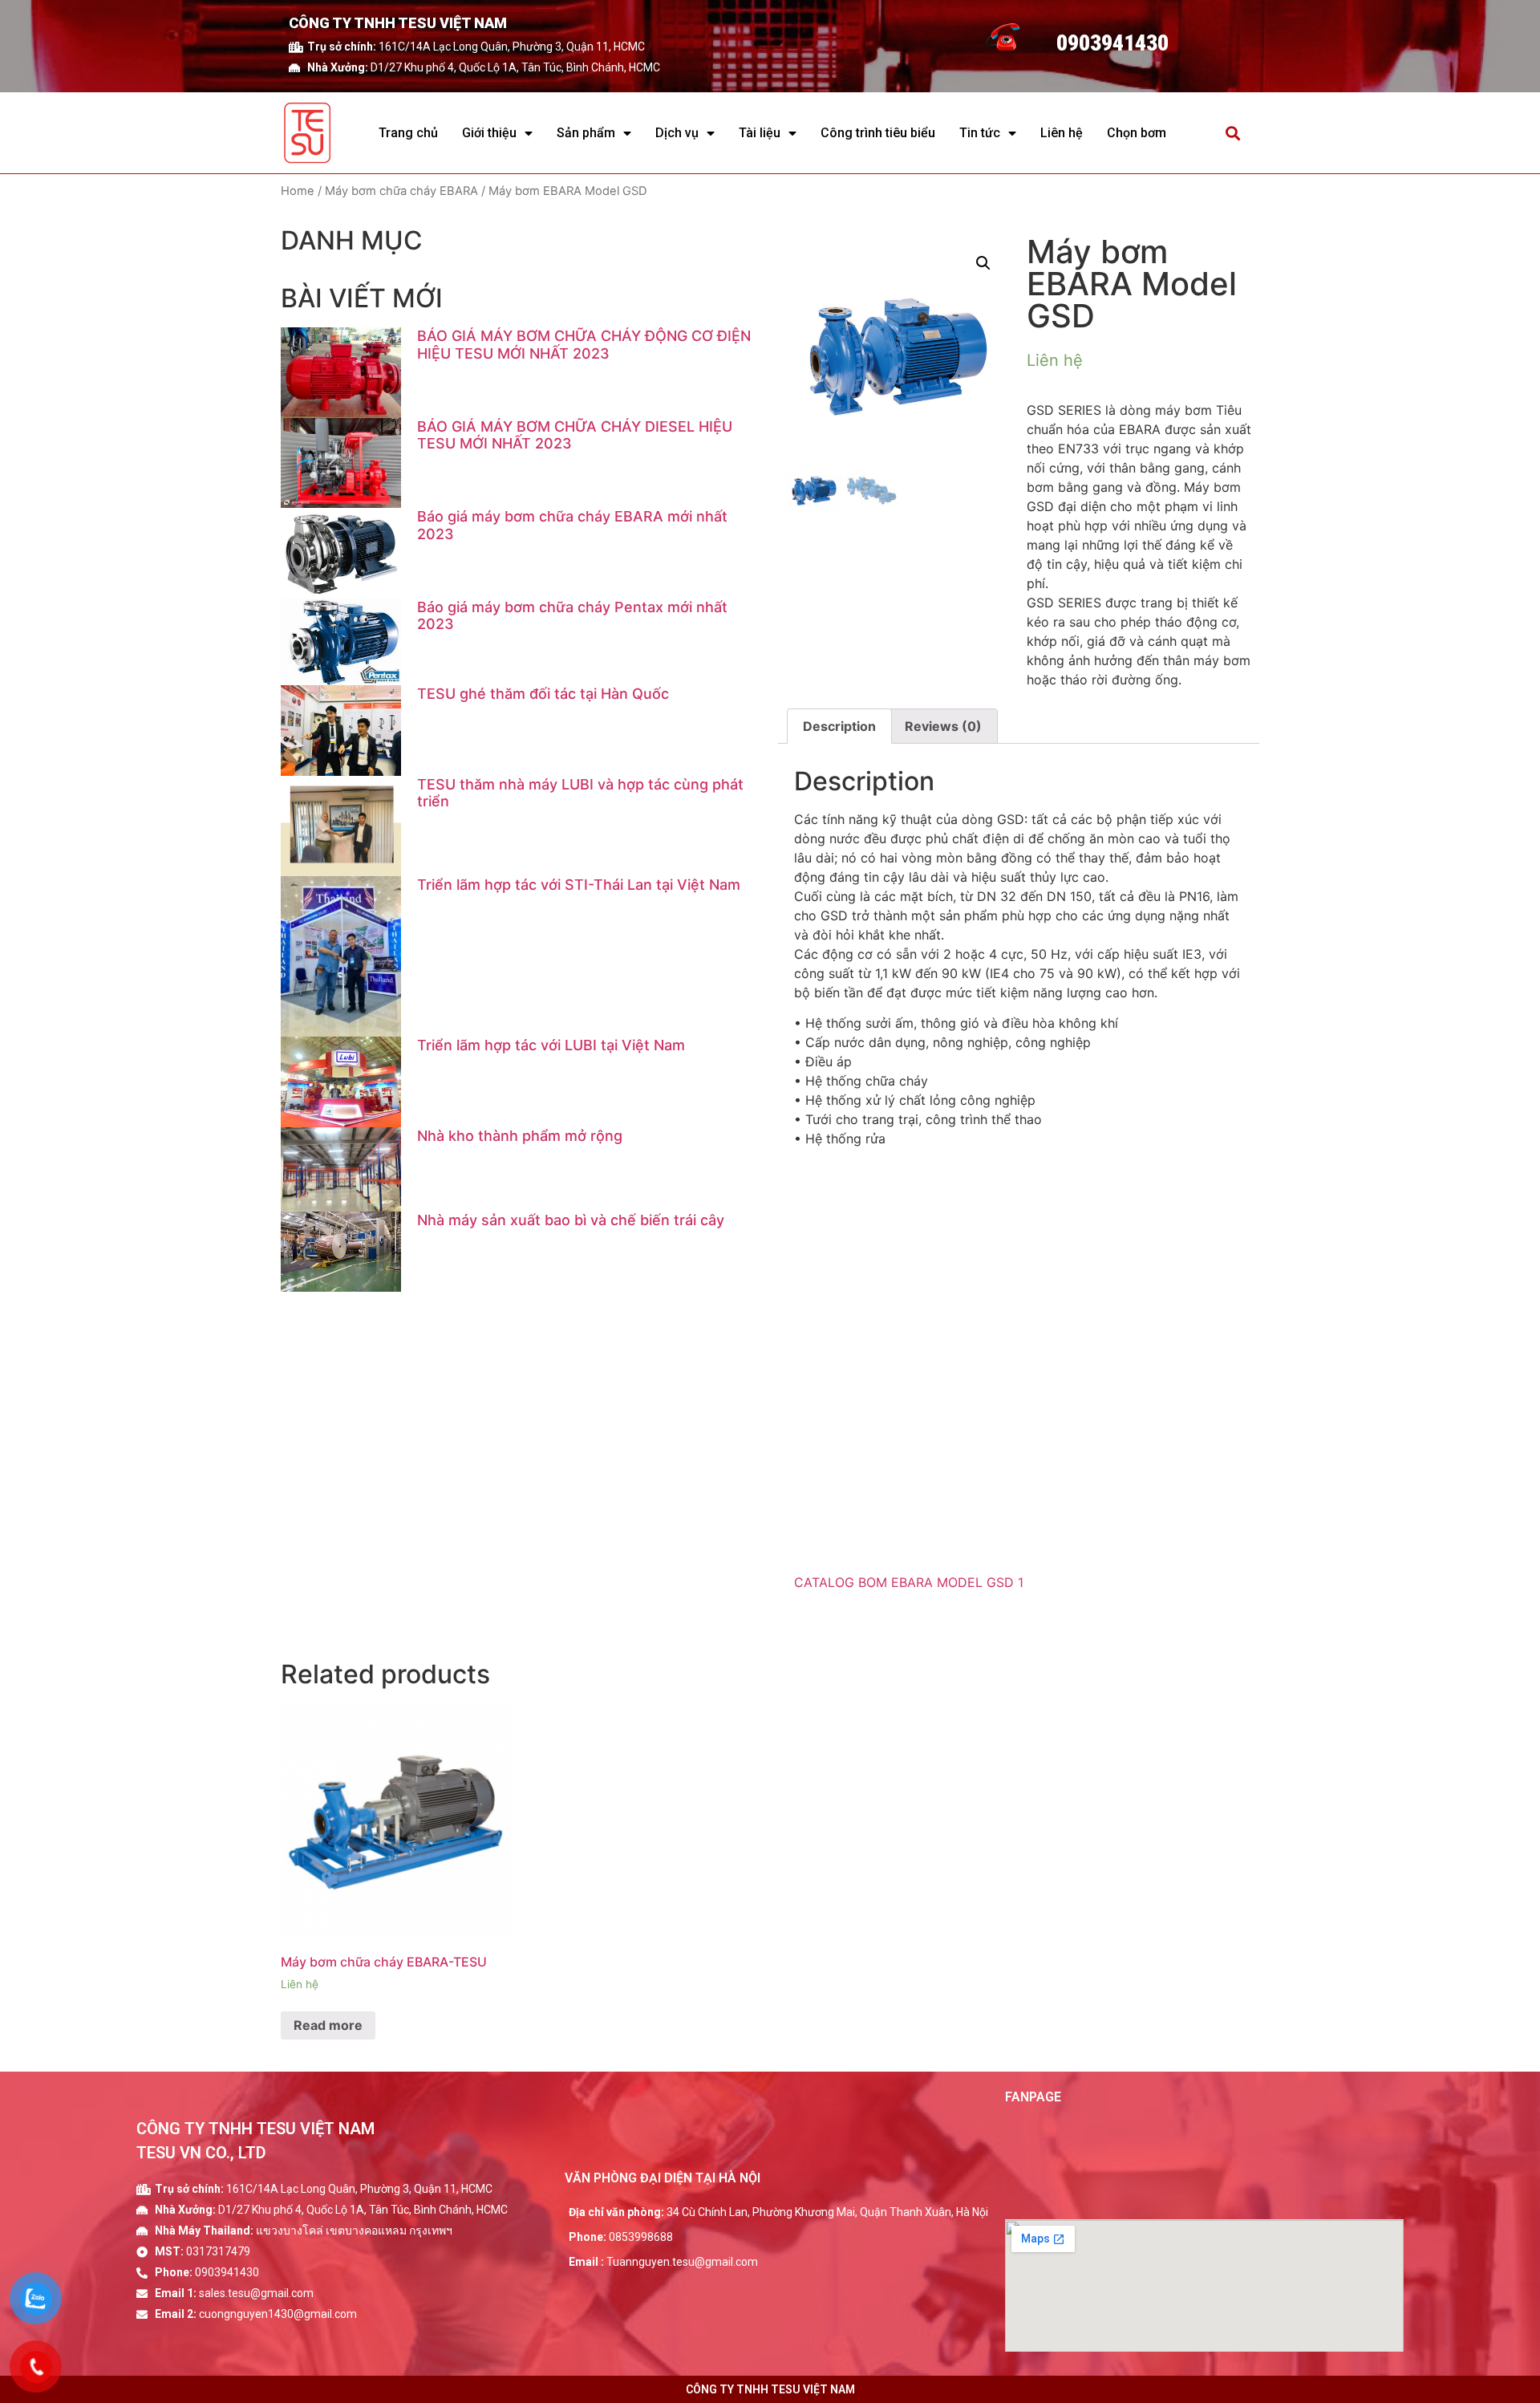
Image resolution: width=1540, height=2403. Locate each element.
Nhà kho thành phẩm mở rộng (520, 1136)
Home (298, 191)
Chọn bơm (1137, 133)
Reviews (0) (943, 726)
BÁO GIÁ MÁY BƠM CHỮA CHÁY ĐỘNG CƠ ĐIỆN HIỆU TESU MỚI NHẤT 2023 (584, 345)
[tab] (839, 726)
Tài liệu (760, 133)
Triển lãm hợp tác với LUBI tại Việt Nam (551, 1045)
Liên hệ (1062, 133)
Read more (328, 2025)
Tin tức (980, 133)
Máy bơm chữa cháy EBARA (401, 191)
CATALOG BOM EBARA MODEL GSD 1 (909, 1582)
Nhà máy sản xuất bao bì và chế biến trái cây (571, 1220)
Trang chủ (408, 133)
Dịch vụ (677, 133)
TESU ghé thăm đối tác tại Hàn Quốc (543, 694)
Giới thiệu (489, 133)
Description (839, 726)
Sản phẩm (586, 133)
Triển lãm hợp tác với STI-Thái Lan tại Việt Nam (579, 885)
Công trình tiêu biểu (878, 133)
